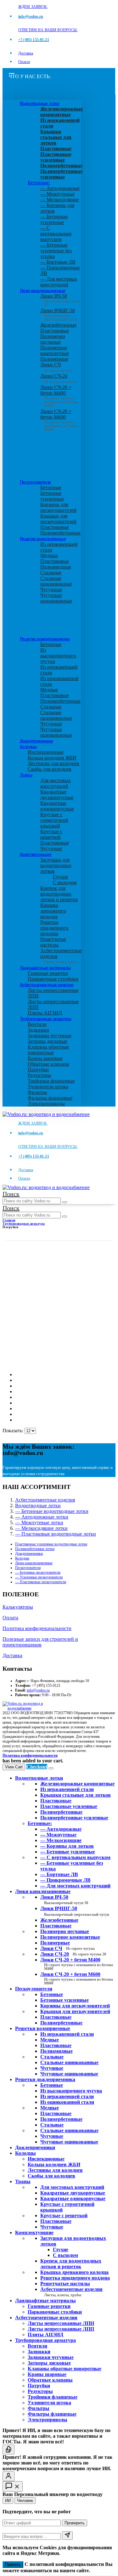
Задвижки (38, 1030)
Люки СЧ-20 (58, 379)
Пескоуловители (35, 482)
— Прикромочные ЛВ (65, 1880)
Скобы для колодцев (50, 769)
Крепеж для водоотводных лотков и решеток (59, 894)
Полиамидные (56, 567)
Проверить (75, 2523)
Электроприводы (46, 1104)
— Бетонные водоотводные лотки (52, 1511)
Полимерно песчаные (53, 339)
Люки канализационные (42, 290)
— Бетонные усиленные (54, 219)
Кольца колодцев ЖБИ (52, 758)
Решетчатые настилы (53, 942)
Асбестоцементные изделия (47, 985)
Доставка (26, 53)
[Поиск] (65, 1202)
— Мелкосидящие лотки (41, 1528)
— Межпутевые (57, 194)
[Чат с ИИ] (8, 2450)
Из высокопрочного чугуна (58, 656)
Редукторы (39, 1075)
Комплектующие (36, 854)
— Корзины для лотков (67, 1846)
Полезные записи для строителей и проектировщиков (40, 1642)
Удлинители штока (48, 1087)
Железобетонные (58, 325)
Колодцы (28, 747)
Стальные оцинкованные (56, 581)
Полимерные (54, 359)
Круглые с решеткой (51, 834)
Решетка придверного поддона (54, 928)
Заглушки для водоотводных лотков (56, 865)
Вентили (37, 1024)
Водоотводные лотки (39, 103)
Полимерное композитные (55, 350)
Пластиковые (55, 331)
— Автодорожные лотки (42, 1517)
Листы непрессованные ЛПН (61, 2323)
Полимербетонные (60, 533)
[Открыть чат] (13, 2486)
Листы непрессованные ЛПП (61, 2329)
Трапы (26, 775)
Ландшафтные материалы (45, 968)
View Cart (14, 1767)
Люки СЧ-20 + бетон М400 (59, 395)
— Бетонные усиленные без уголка (56, 251)
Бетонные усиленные (52, 496)
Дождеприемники (37, 741)
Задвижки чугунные (50, 1036)
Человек (25, 2501)
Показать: (14, 1431)
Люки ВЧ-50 (64, 1900)
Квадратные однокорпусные (57, 806)
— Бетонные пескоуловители (38, 1572)
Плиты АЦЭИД (45, 1013)
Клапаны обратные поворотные (48, 1050)
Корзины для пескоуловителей (58, 507)
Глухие (60, 877)
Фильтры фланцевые (50, 1098)
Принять (13, 2565)
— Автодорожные (60, 188)
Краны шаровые (45, 1058)
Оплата (24, 62)
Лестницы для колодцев (53, 763)
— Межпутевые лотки (39, 1523)
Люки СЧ (56, 367)
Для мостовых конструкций (56, 783)
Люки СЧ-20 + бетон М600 (59, 418)
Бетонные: (39, 183)
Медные (49, 555)
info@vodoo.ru (38, 1690)
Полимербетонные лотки (35, 1549)
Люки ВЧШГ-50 (75, 1911)
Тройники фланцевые (51, 1081)
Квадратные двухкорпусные (57, 795)
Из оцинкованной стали (67, 2102)
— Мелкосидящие (60, 200)
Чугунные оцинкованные (56, 598)
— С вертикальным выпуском (56, 234)
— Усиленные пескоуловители (39, 1577)
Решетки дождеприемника (45, 639)
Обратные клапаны (48, 1064)
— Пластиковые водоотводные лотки (56, 1534)
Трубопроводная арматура (45, 1019)
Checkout (37, 1767)
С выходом (65, 882)
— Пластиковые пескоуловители (41, 1582)
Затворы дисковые (48, 1041)
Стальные (51, 572)
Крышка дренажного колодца (53, 911)
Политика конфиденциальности (37, 1628)
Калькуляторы (18, 1607)
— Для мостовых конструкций (59, 282)
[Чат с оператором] (8, 2476)
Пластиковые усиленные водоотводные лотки (51, 1544)
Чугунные (51, 590)
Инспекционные (46, 752)
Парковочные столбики (53, 979)
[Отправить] (67, 2536)
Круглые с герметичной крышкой (54, 820)
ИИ (8, 2501)
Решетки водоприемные (43, 539)
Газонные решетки (48, 973)
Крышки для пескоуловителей (58, 519)
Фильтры (37, 1092)
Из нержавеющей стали (67, 2034)
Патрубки (38, 1070)
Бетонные (51, 487)
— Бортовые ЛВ (58, 262)
